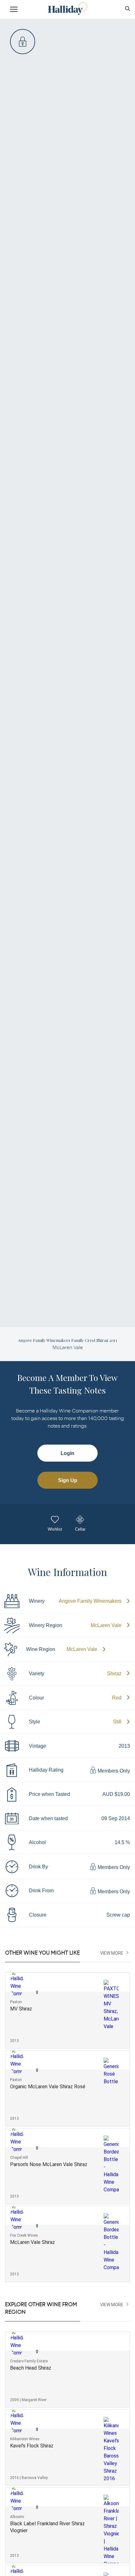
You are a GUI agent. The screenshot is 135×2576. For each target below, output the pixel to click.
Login (67, 1453)
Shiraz (114, 1673)
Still (117, 1722)
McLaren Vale (106, 1625)
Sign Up (68, 1480)
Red (117, 1698)
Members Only (113, 1771)
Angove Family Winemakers (90, 1601)
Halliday (67, 9)
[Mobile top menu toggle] (14, 10)
